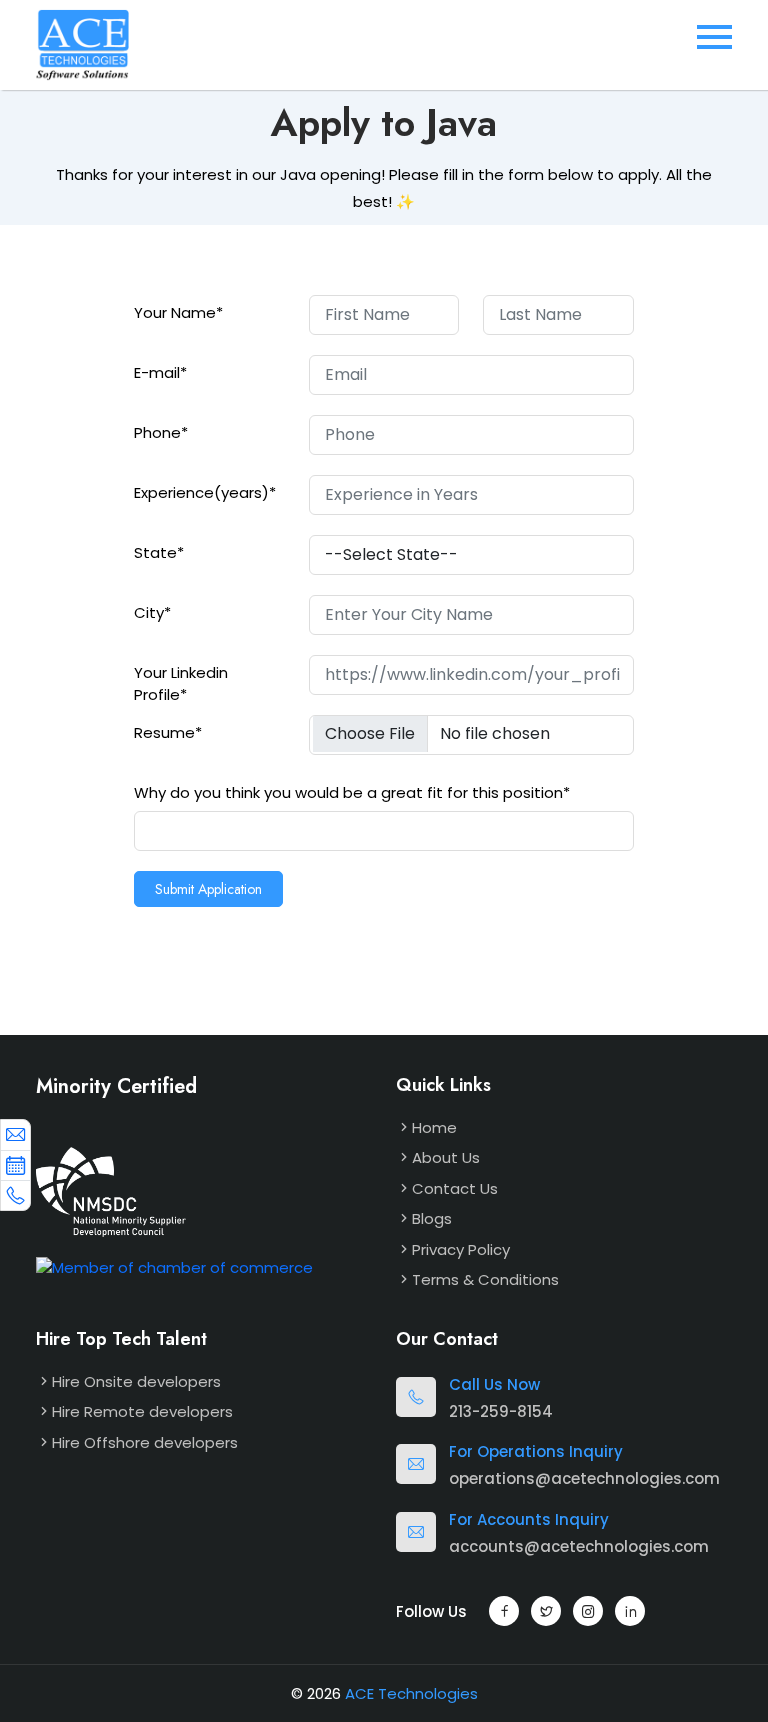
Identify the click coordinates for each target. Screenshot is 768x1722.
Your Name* (178, 312)
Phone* (161, 432)
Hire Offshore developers (145, 1442)
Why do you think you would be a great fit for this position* (352, 792)
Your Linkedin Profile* (181, 684)
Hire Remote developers (142, 1411)
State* (159, 552)
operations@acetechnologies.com (584, 1478)
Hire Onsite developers (136, 1381)
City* (152, 612)
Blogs (432, 1218)
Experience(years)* (205, 492)
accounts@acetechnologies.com (579, 1546)
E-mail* (160, 372)
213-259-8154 (501, 1411)
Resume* (168, 732)
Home (434, 1127)
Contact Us (455, 1188)
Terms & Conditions (485, 1279)
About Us (446, 1157)
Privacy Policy (461, 1249)
